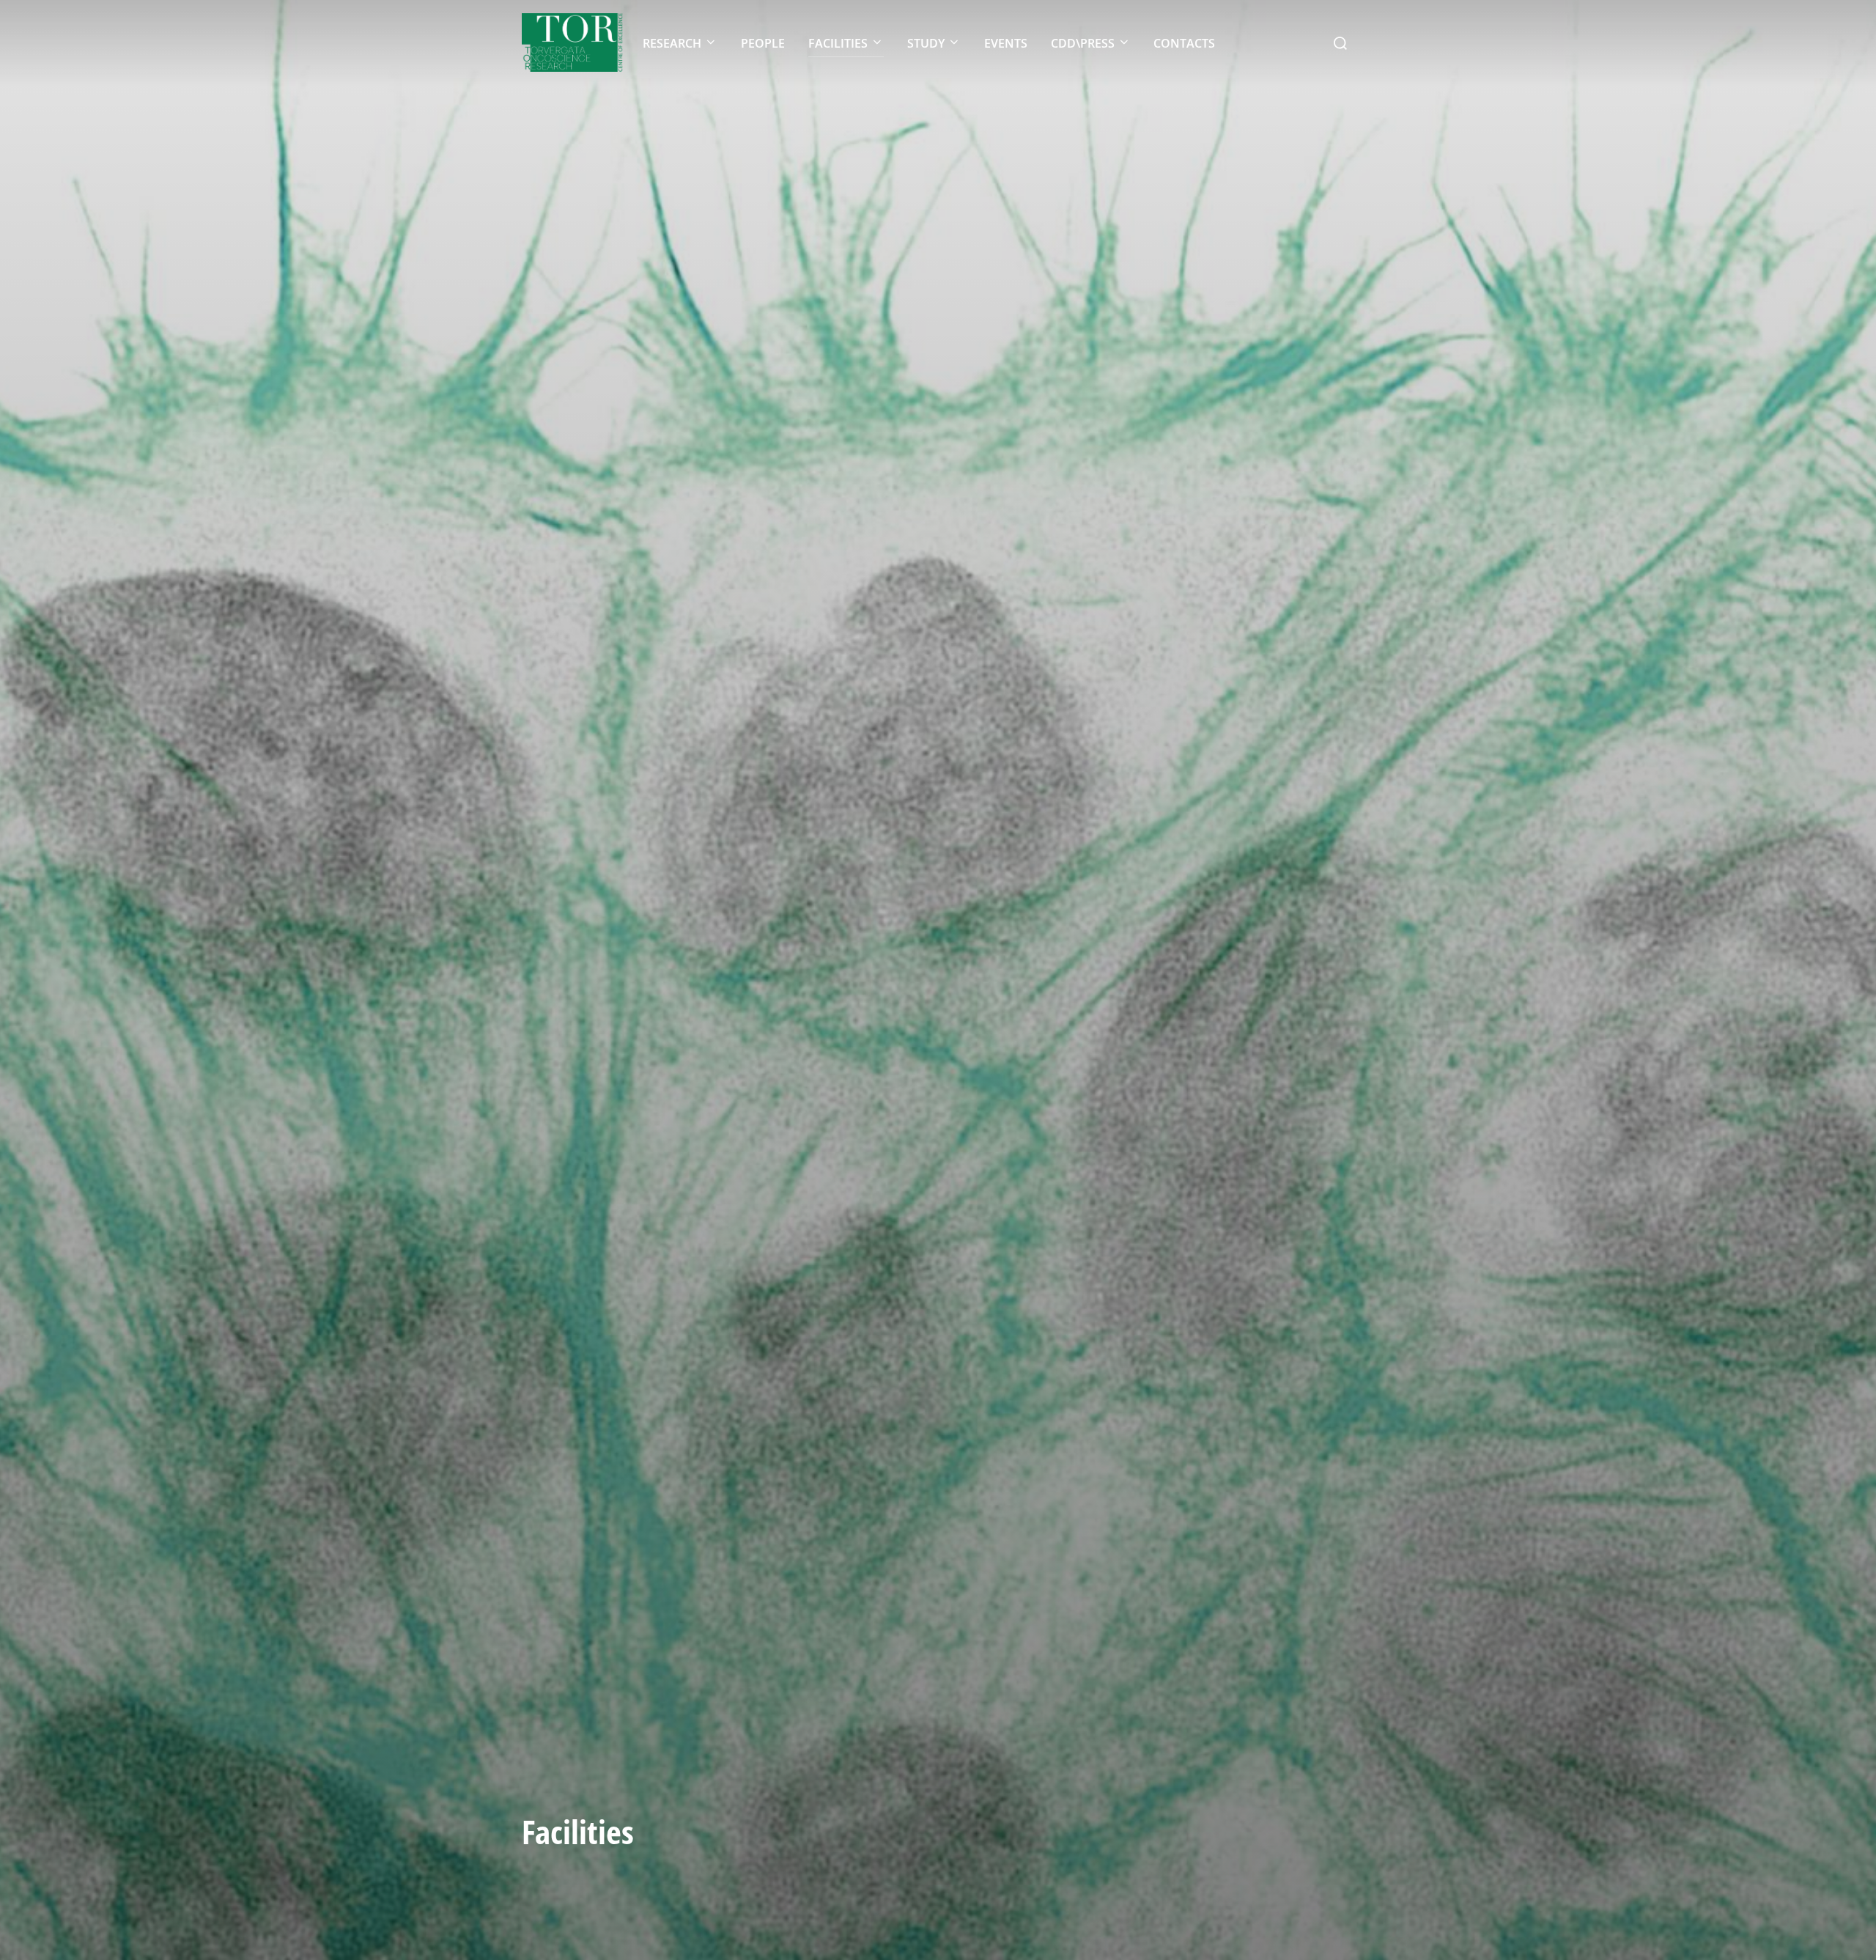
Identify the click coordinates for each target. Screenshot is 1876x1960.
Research (672, 43)
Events (1006, 43)
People (763, 43)
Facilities (838, 43)
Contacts (1184, 43)
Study (926, 43)
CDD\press (1083, 43)
